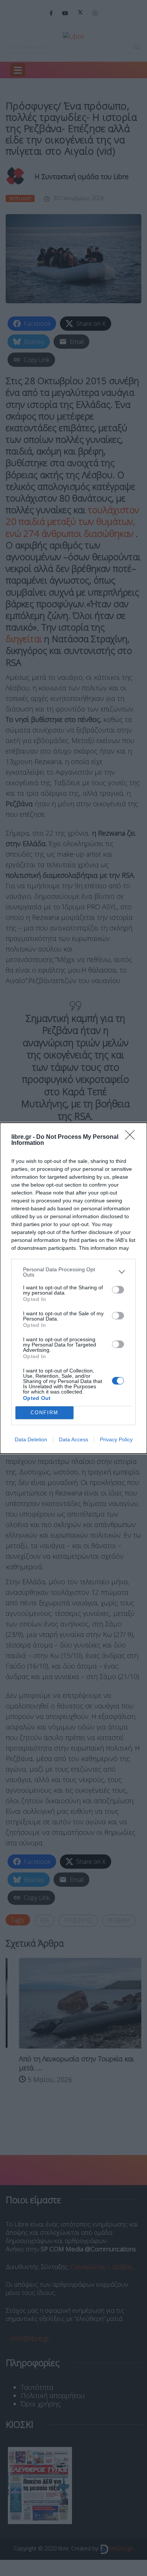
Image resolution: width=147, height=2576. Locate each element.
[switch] (118, 1290)
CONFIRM (44, 1413)
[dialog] (73, 1288)
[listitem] (73, 1272)
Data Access (73, 1439)
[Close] (132, 1137)
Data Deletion (31, 1439)
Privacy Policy (116, 1439)
